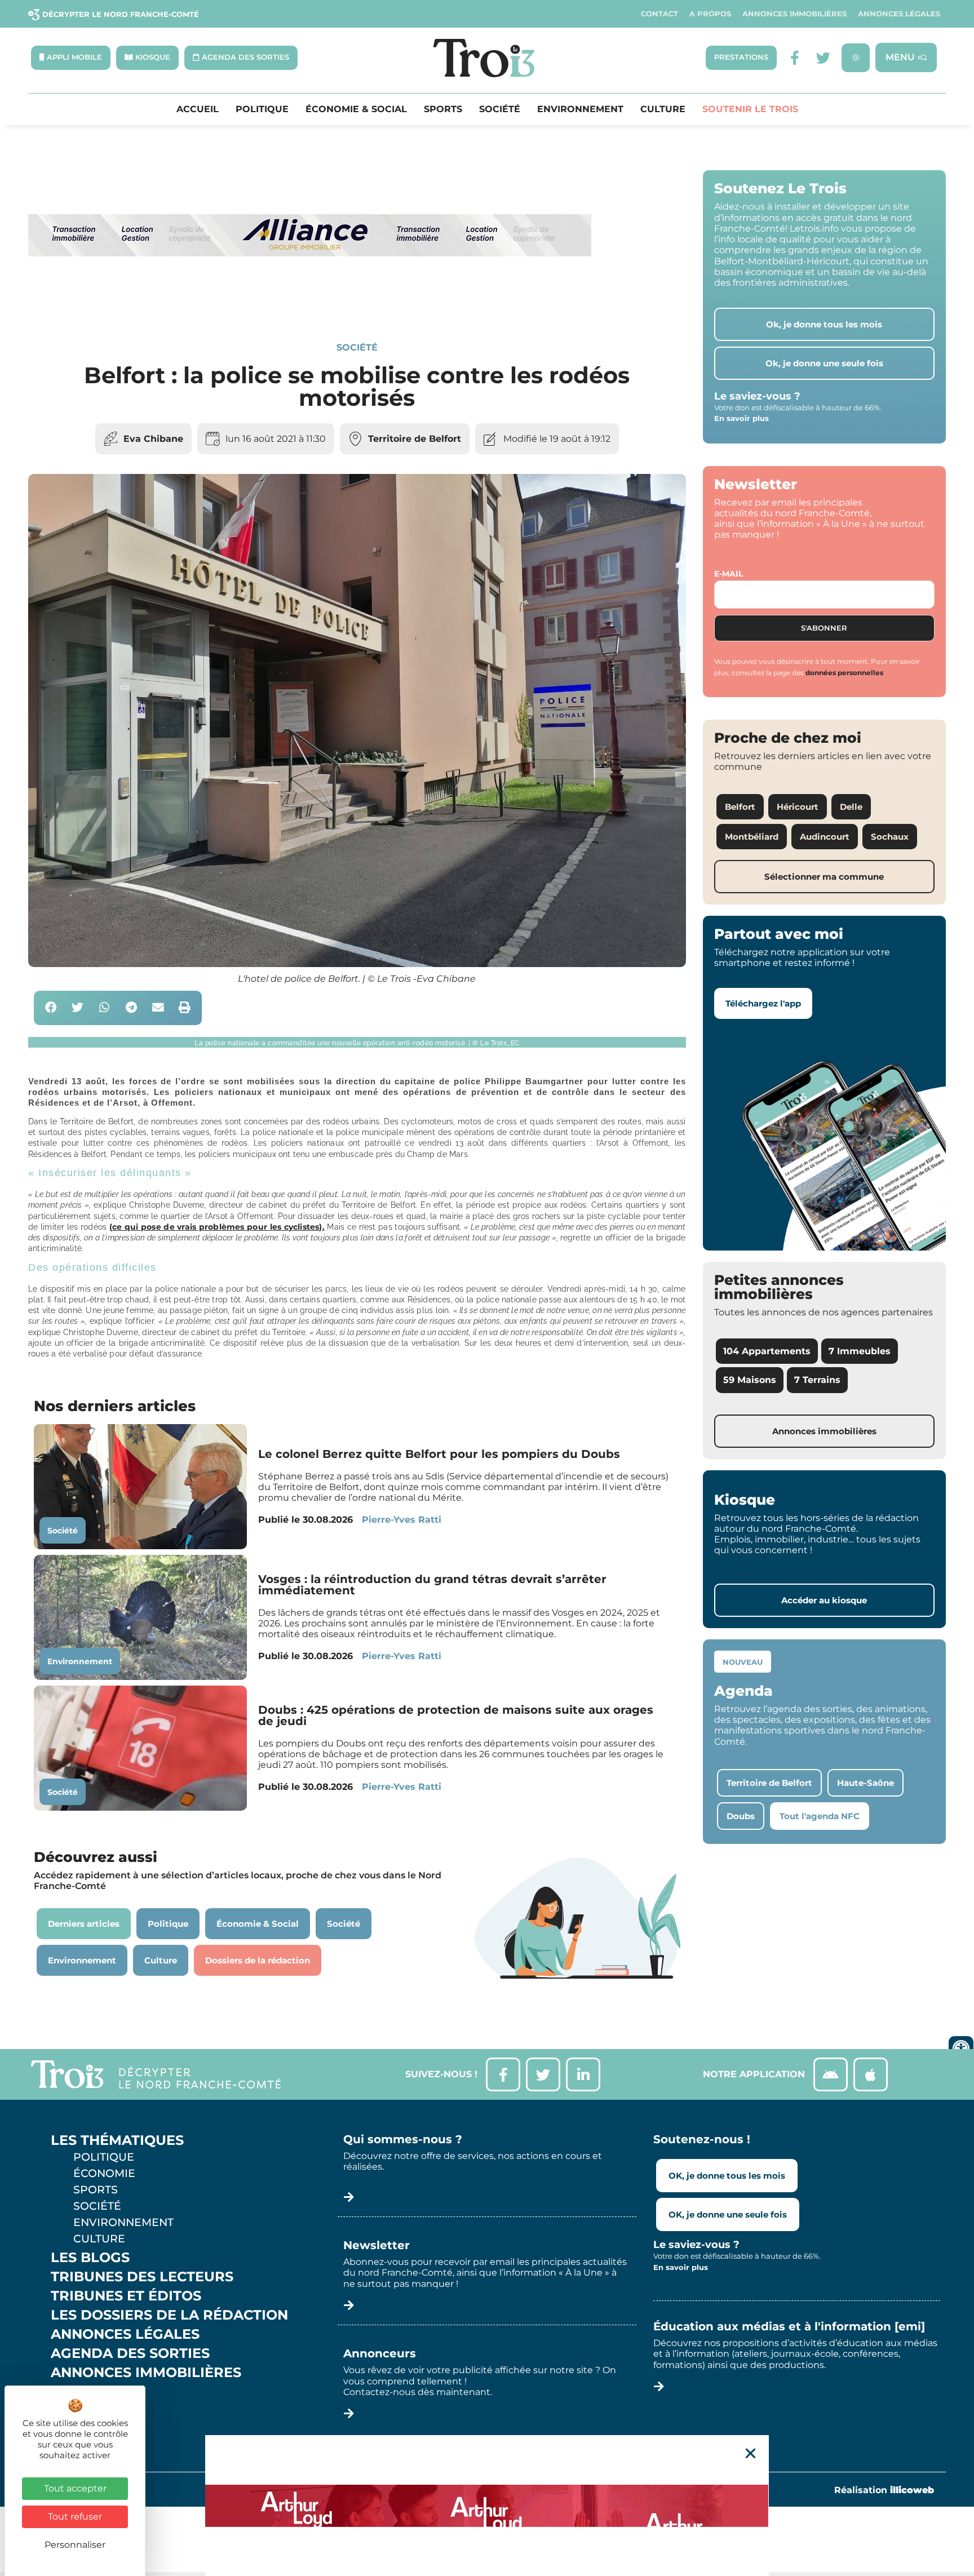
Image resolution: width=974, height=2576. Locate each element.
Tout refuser (75, 2517)
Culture (663, 109)
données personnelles (844, 673)
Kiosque (83, 2392)
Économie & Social (356, 109)
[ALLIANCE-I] (310, 302)
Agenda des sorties (130, 2353)
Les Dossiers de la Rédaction (169, 2315)
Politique (262, 109)
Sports (443, 109)
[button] (51, 1008)
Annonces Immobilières (794, 14)
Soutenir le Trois (750, 109)
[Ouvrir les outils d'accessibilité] (961, 2049)
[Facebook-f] (795, 58)
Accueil (198, 109)
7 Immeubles (860, 1351)
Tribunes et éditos (126, 2296)
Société (500, 109)
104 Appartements (767, 1351)
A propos (710, 14)
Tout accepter (75, 2488)
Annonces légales (899, 14)
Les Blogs (90, 2258)
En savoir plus (741, 418)
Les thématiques (117, 2140)
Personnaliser (75, 2545)
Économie (104, 2173)
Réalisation (884, 2490)
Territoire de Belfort (415, 439)
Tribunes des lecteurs (142, 2277)
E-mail (729, 574)
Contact (659, 14)
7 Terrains (817, 1380)
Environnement (580, 109)
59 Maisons (750, 1380)
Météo (76, 2411)
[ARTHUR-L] (487, 2506)
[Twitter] (823, 58)
